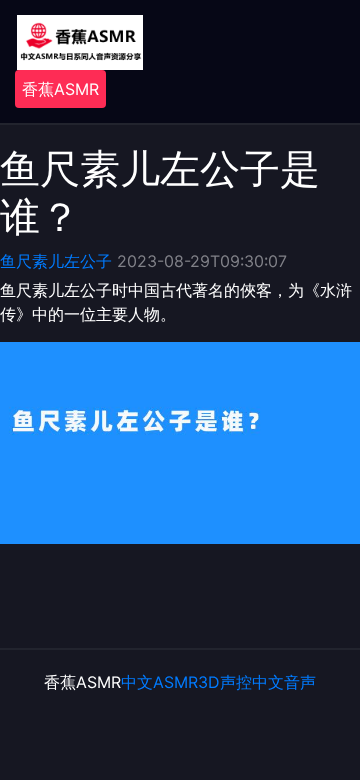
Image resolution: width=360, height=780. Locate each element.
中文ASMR (159, 682)
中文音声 (284, 682)
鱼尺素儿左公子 (56, 261)
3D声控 (225, 682)
